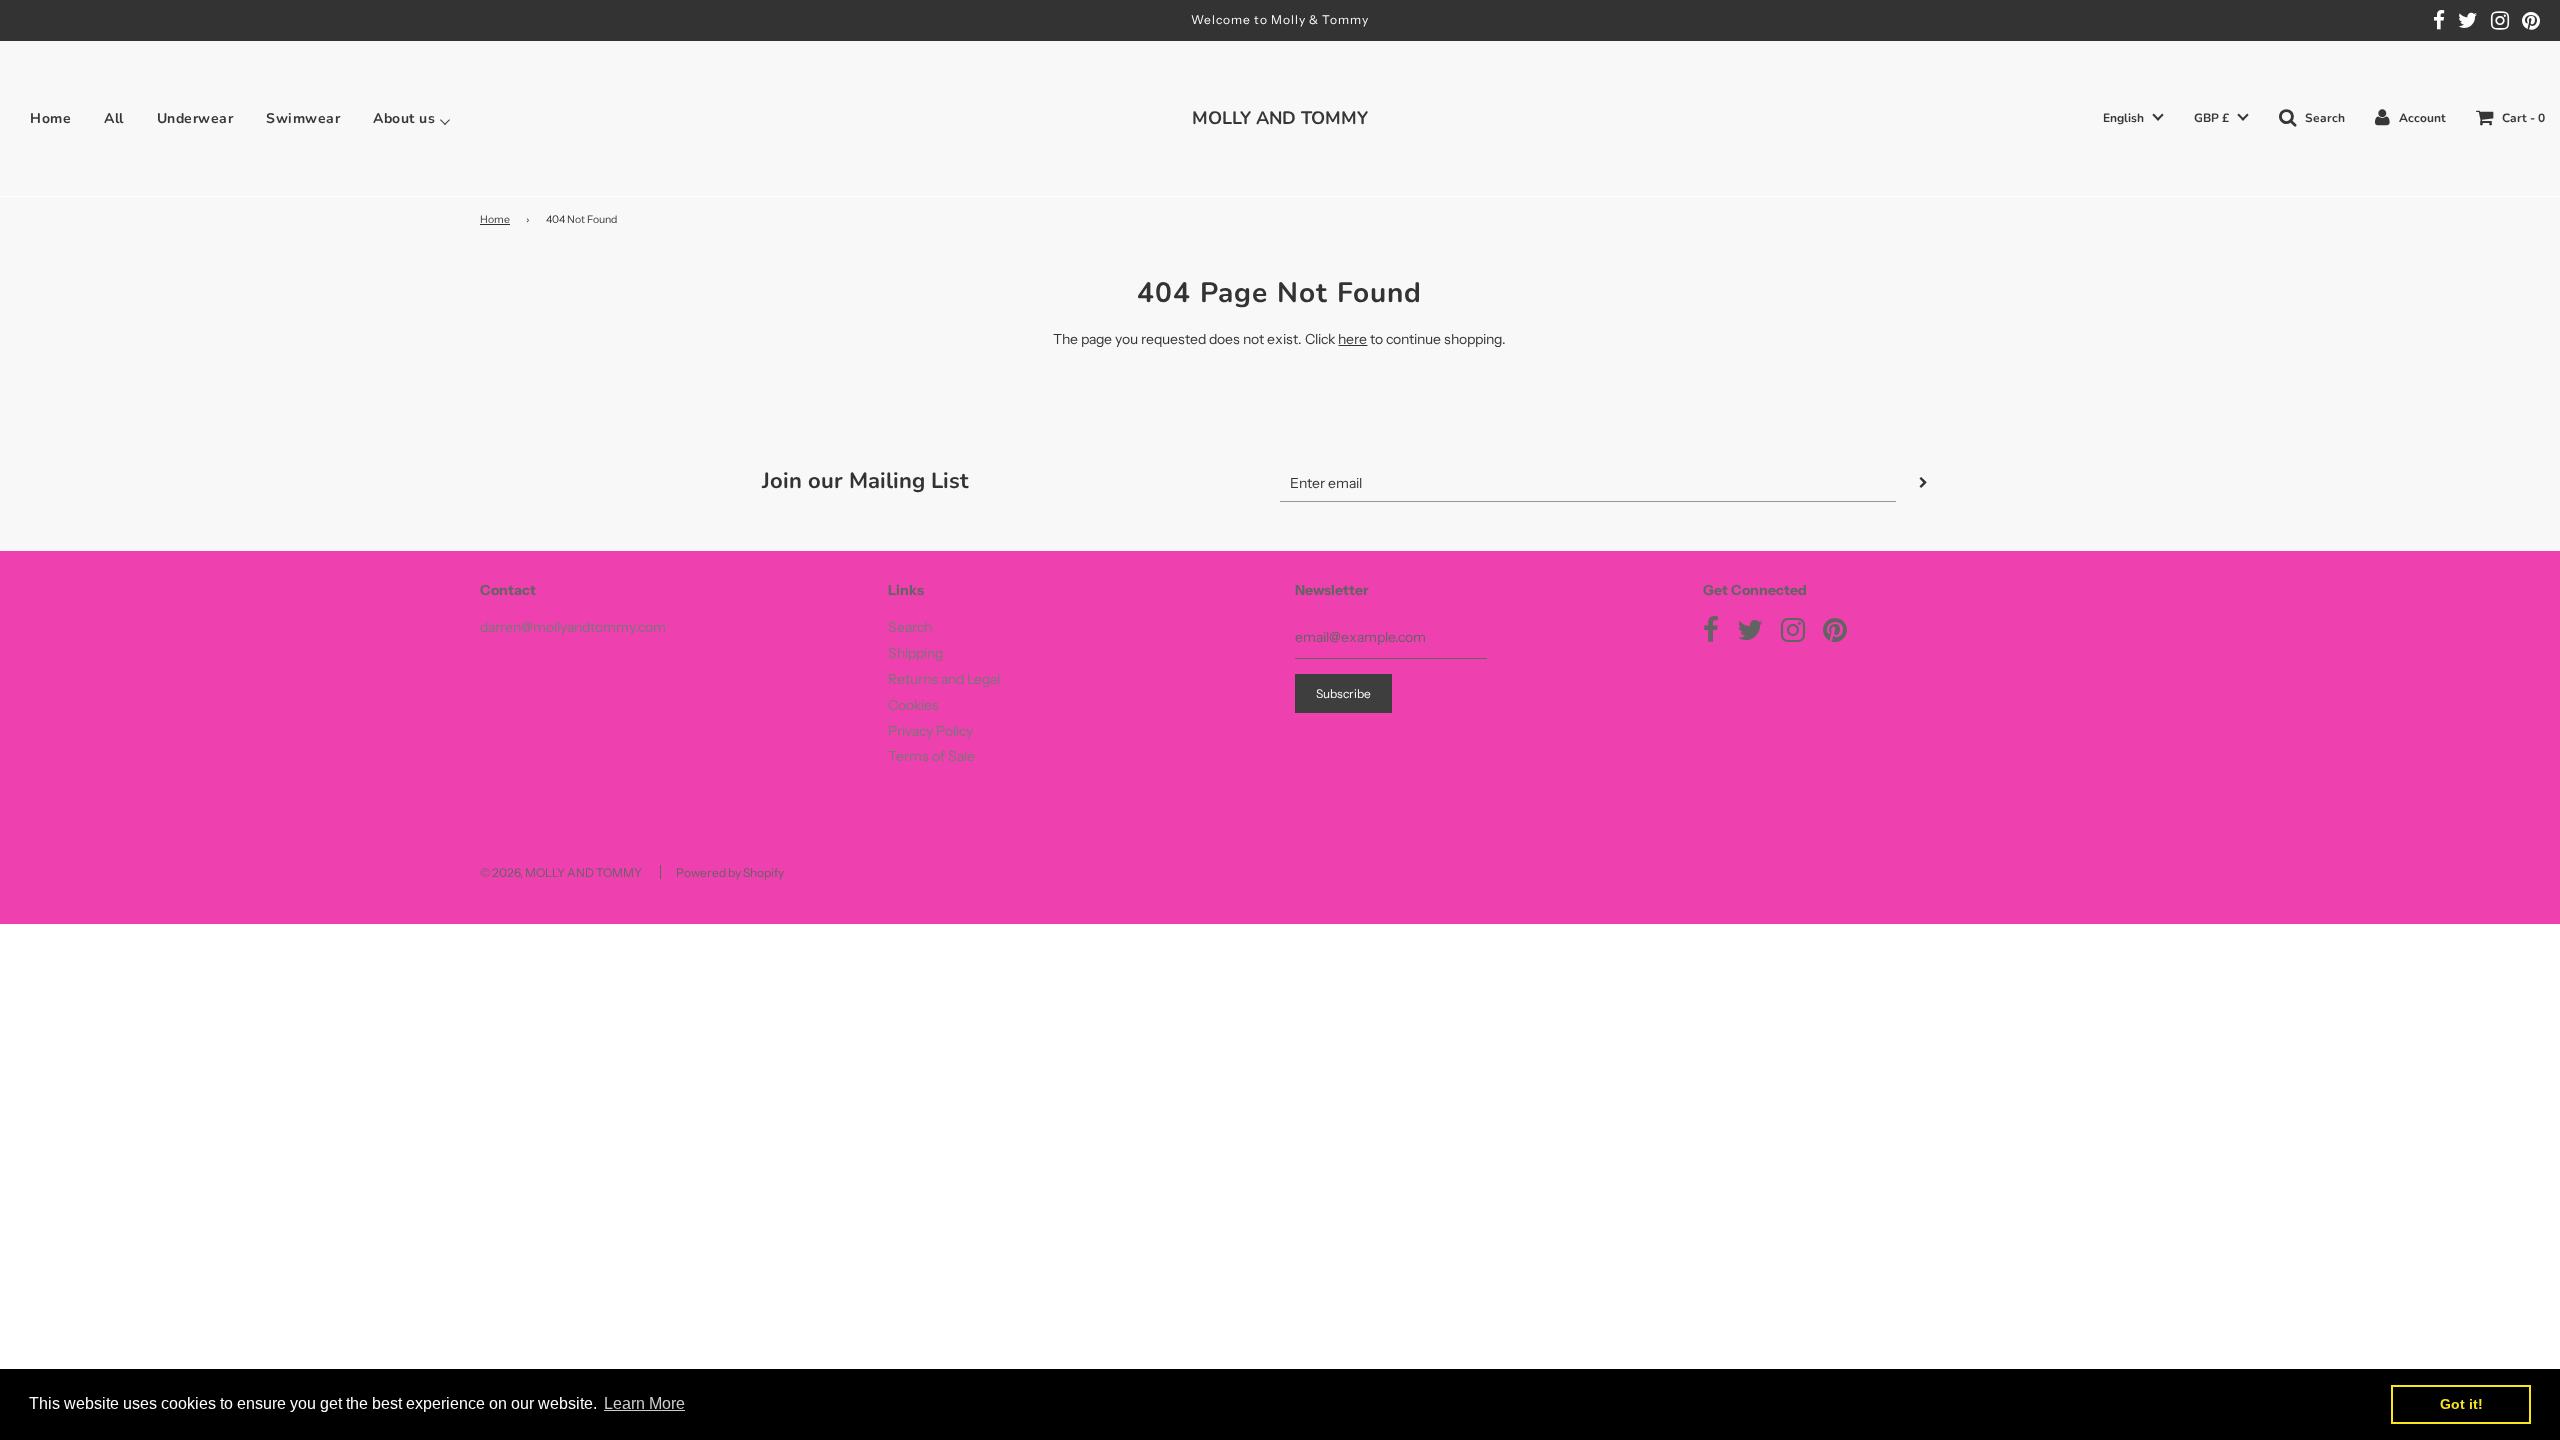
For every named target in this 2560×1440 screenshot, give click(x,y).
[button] (2133, 118)
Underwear (195, 119)
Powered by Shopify (730, 872)
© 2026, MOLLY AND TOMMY (561, 872)
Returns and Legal (944, 679)
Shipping (915, 653)
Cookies (913, 705)
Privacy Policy (930, 731)
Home (50, 119)
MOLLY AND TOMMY (1280, 118)
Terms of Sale (931, 756)
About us (404, 119)
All (114, 119)
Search (910, 627)
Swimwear (303, 119)
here (1352, 339)
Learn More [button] (644, 1403)
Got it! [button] (2461, 1404)
